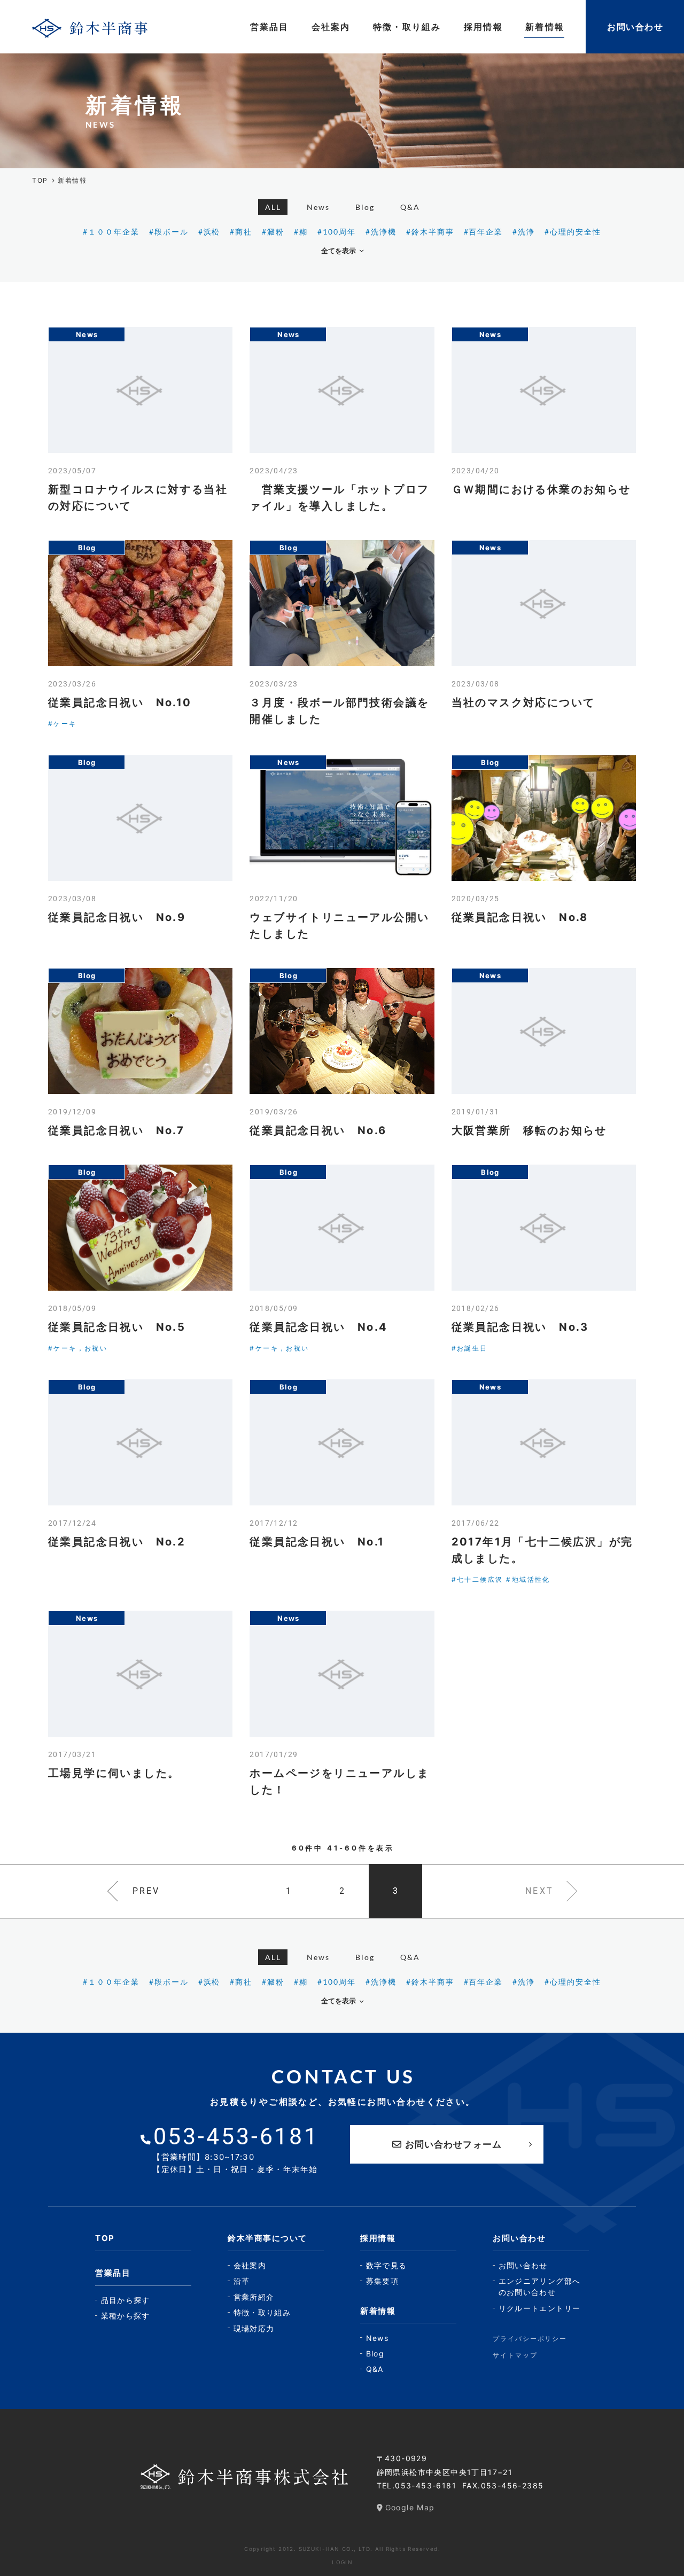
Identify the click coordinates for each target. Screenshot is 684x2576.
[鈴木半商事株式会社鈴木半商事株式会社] (90, 27)
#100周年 (337, 232)
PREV (146, 1891)
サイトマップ (515, 2355)
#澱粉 (273, 232)
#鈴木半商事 (430, 232)
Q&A (410, 207)
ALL (273, 207)
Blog (365, 207)
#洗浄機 (381, 232)
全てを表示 (339, 251)
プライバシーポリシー (530, 2339)
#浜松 (209, 232)
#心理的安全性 (573, 232)
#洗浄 (524, 232)
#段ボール (169, 232)
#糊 (301, 232)
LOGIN (342, 2562)
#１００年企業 (111, 232)
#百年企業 (484, 232)
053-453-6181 (426, 2485)
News (318, 207)
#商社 (241, 232)
